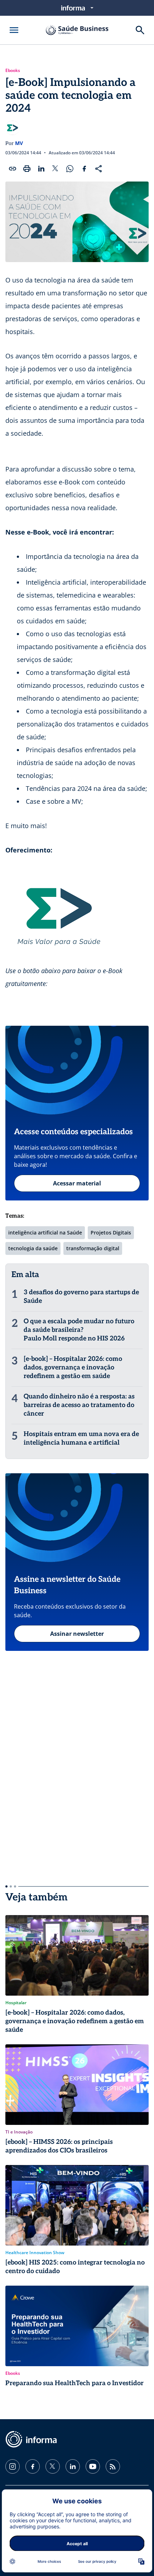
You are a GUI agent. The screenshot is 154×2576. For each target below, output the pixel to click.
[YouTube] (93, 2466)
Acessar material (77, 1183)
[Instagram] (13, 2466)
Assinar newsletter (77, 1634)
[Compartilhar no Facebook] (84, 169)
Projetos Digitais (111, 1233)
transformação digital (93, 1248)
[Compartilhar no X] (56, 169)
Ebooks (13, 71)
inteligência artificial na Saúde (45, 1233)
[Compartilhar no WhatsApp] (70, 169)
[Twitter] (53, 2466)
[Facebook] (33, 2466)
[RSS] (113, 2466)
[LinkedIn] (73, 2466)
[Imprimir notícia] (27, 169)
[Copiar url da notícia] (13, 169)
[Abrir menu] (14, 30)
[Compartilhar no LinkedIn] (41, 169)
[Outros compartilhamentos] (98, 169)
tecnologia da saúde (33, 1248)
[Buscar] (140, 30)
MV (19, 143)
